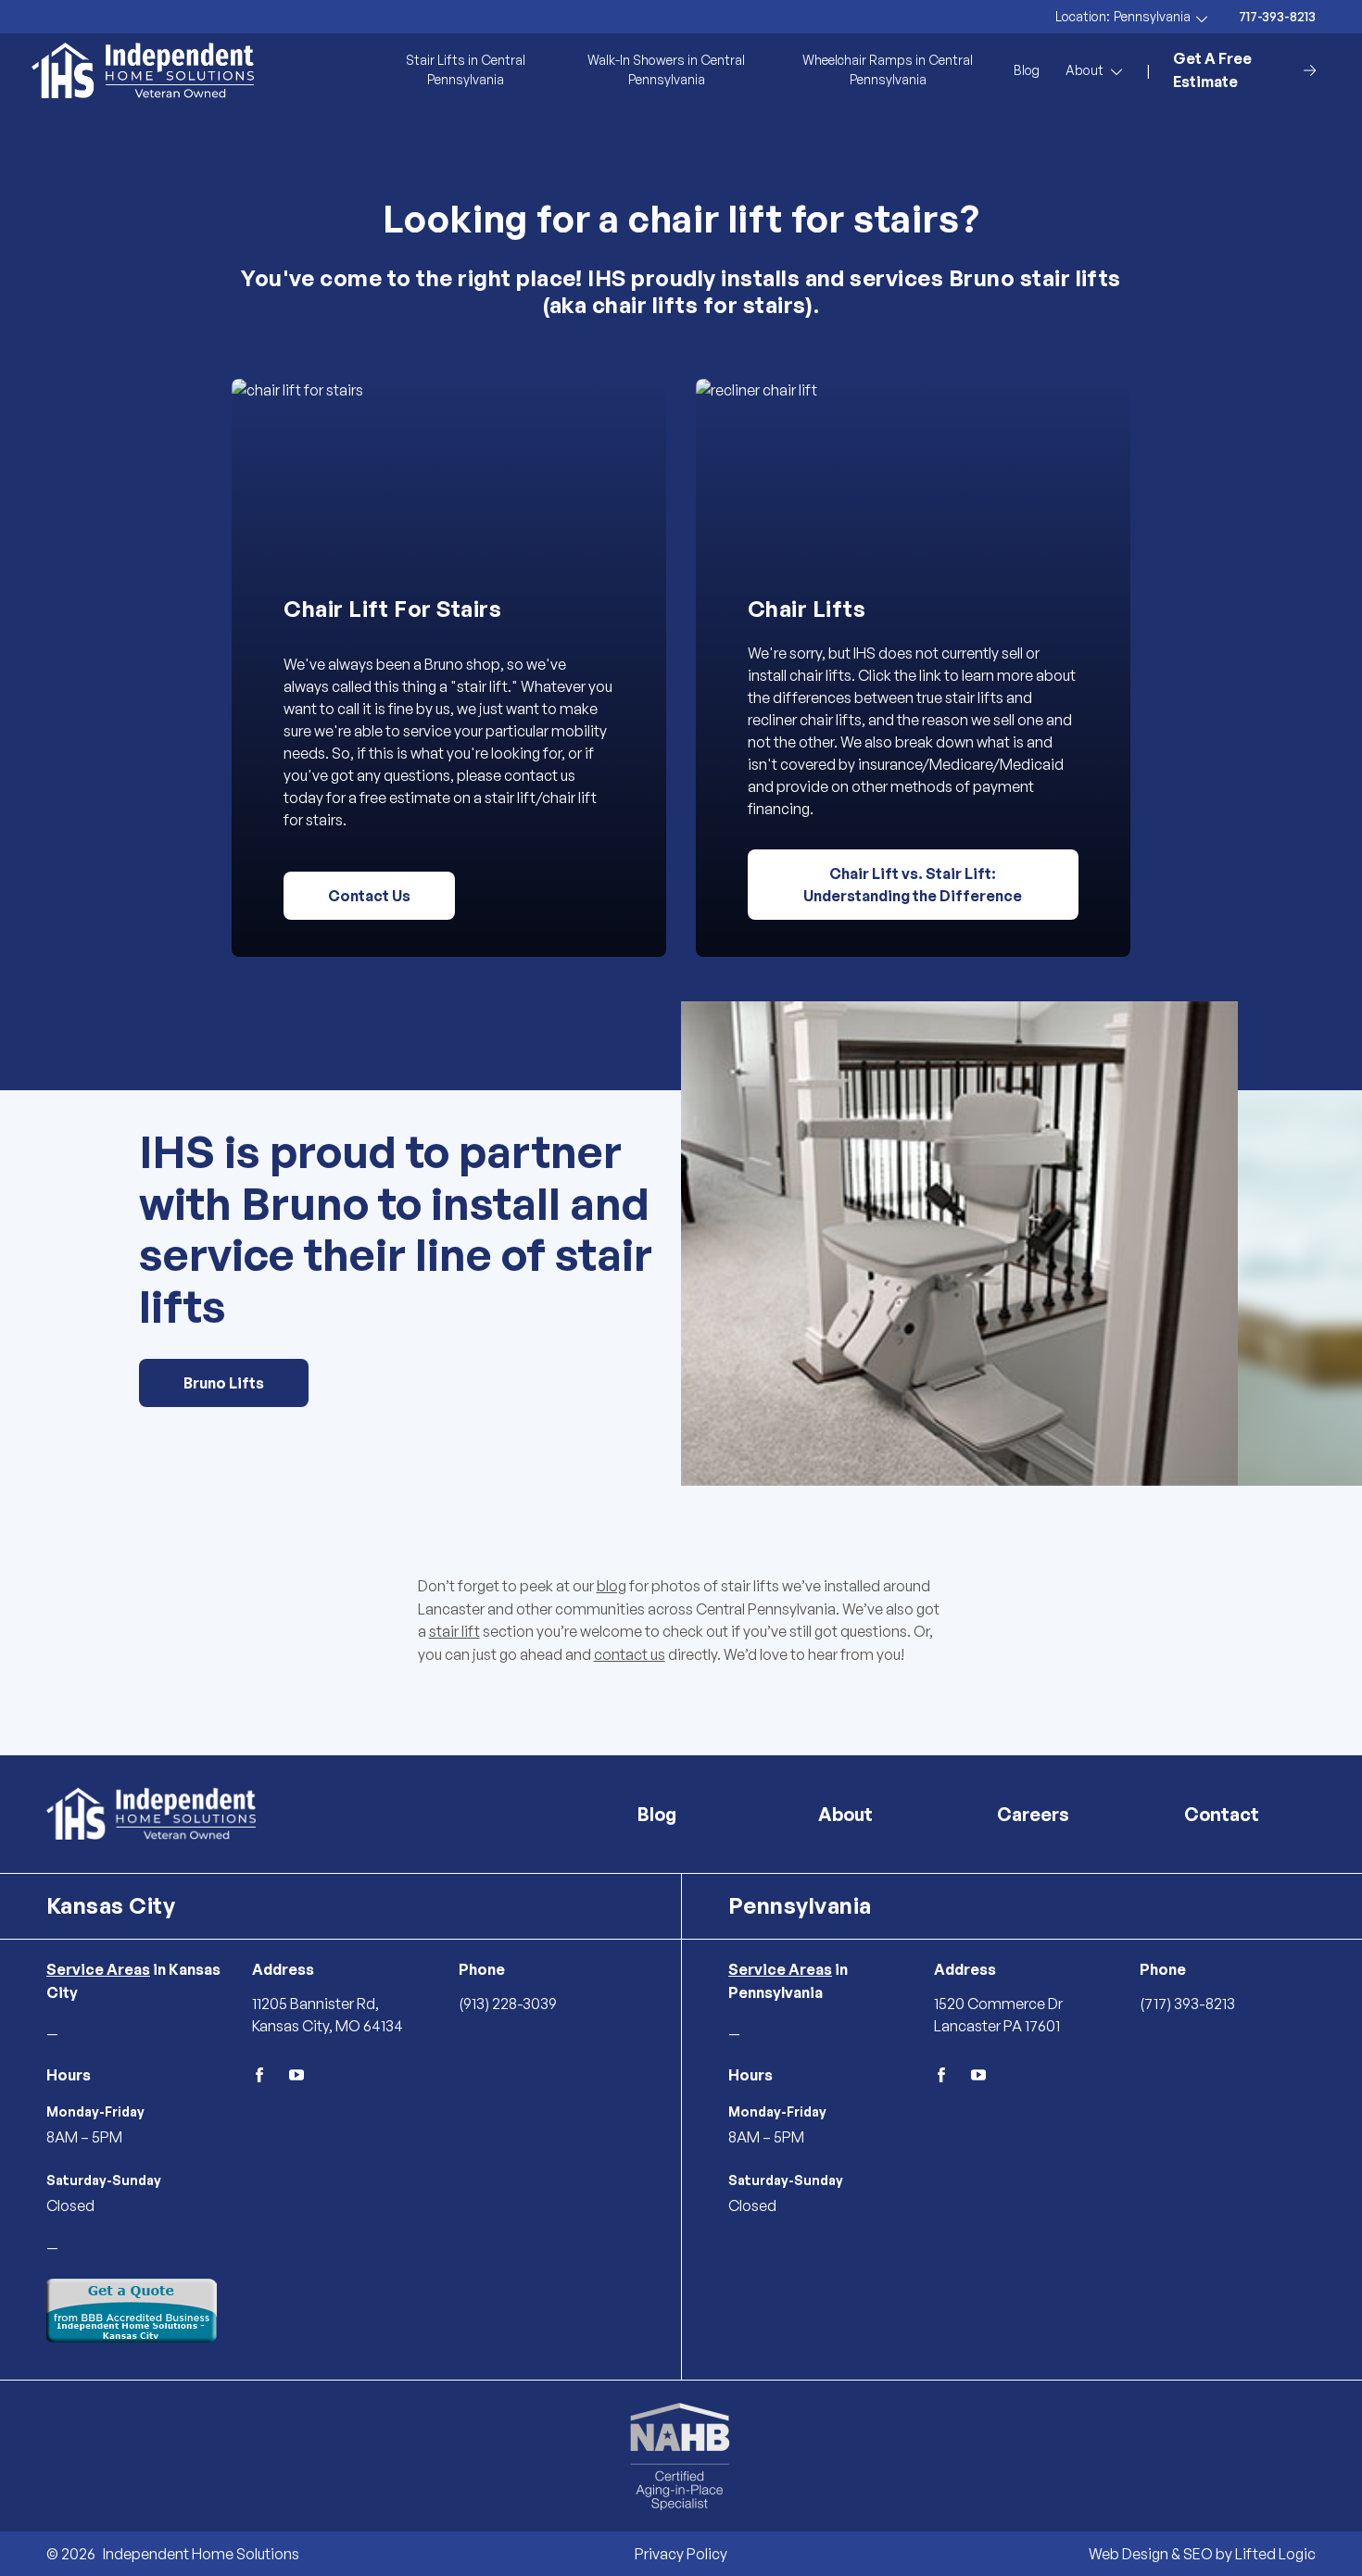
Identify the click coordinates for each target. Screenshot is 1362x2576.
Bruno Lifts (224, 1383)
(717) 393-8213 (1187, 2004)
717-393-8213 (1277, 17)
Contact (1222, 1814)
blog (612, 1586)
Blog (1027, 70)
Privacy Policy (681, 2554)
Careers (1033, 1814)
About (845, 1814)
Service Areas (98, 1969)
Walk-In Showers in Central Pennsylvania (666, 69)
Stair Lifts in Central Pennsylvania (466, 69)
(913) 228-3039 (508, 2004)
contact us (630, 1654)
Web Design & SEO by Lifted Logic (1202, 2554)
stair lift (454, 1631)
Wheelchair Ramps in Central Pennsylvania (888, 69)
